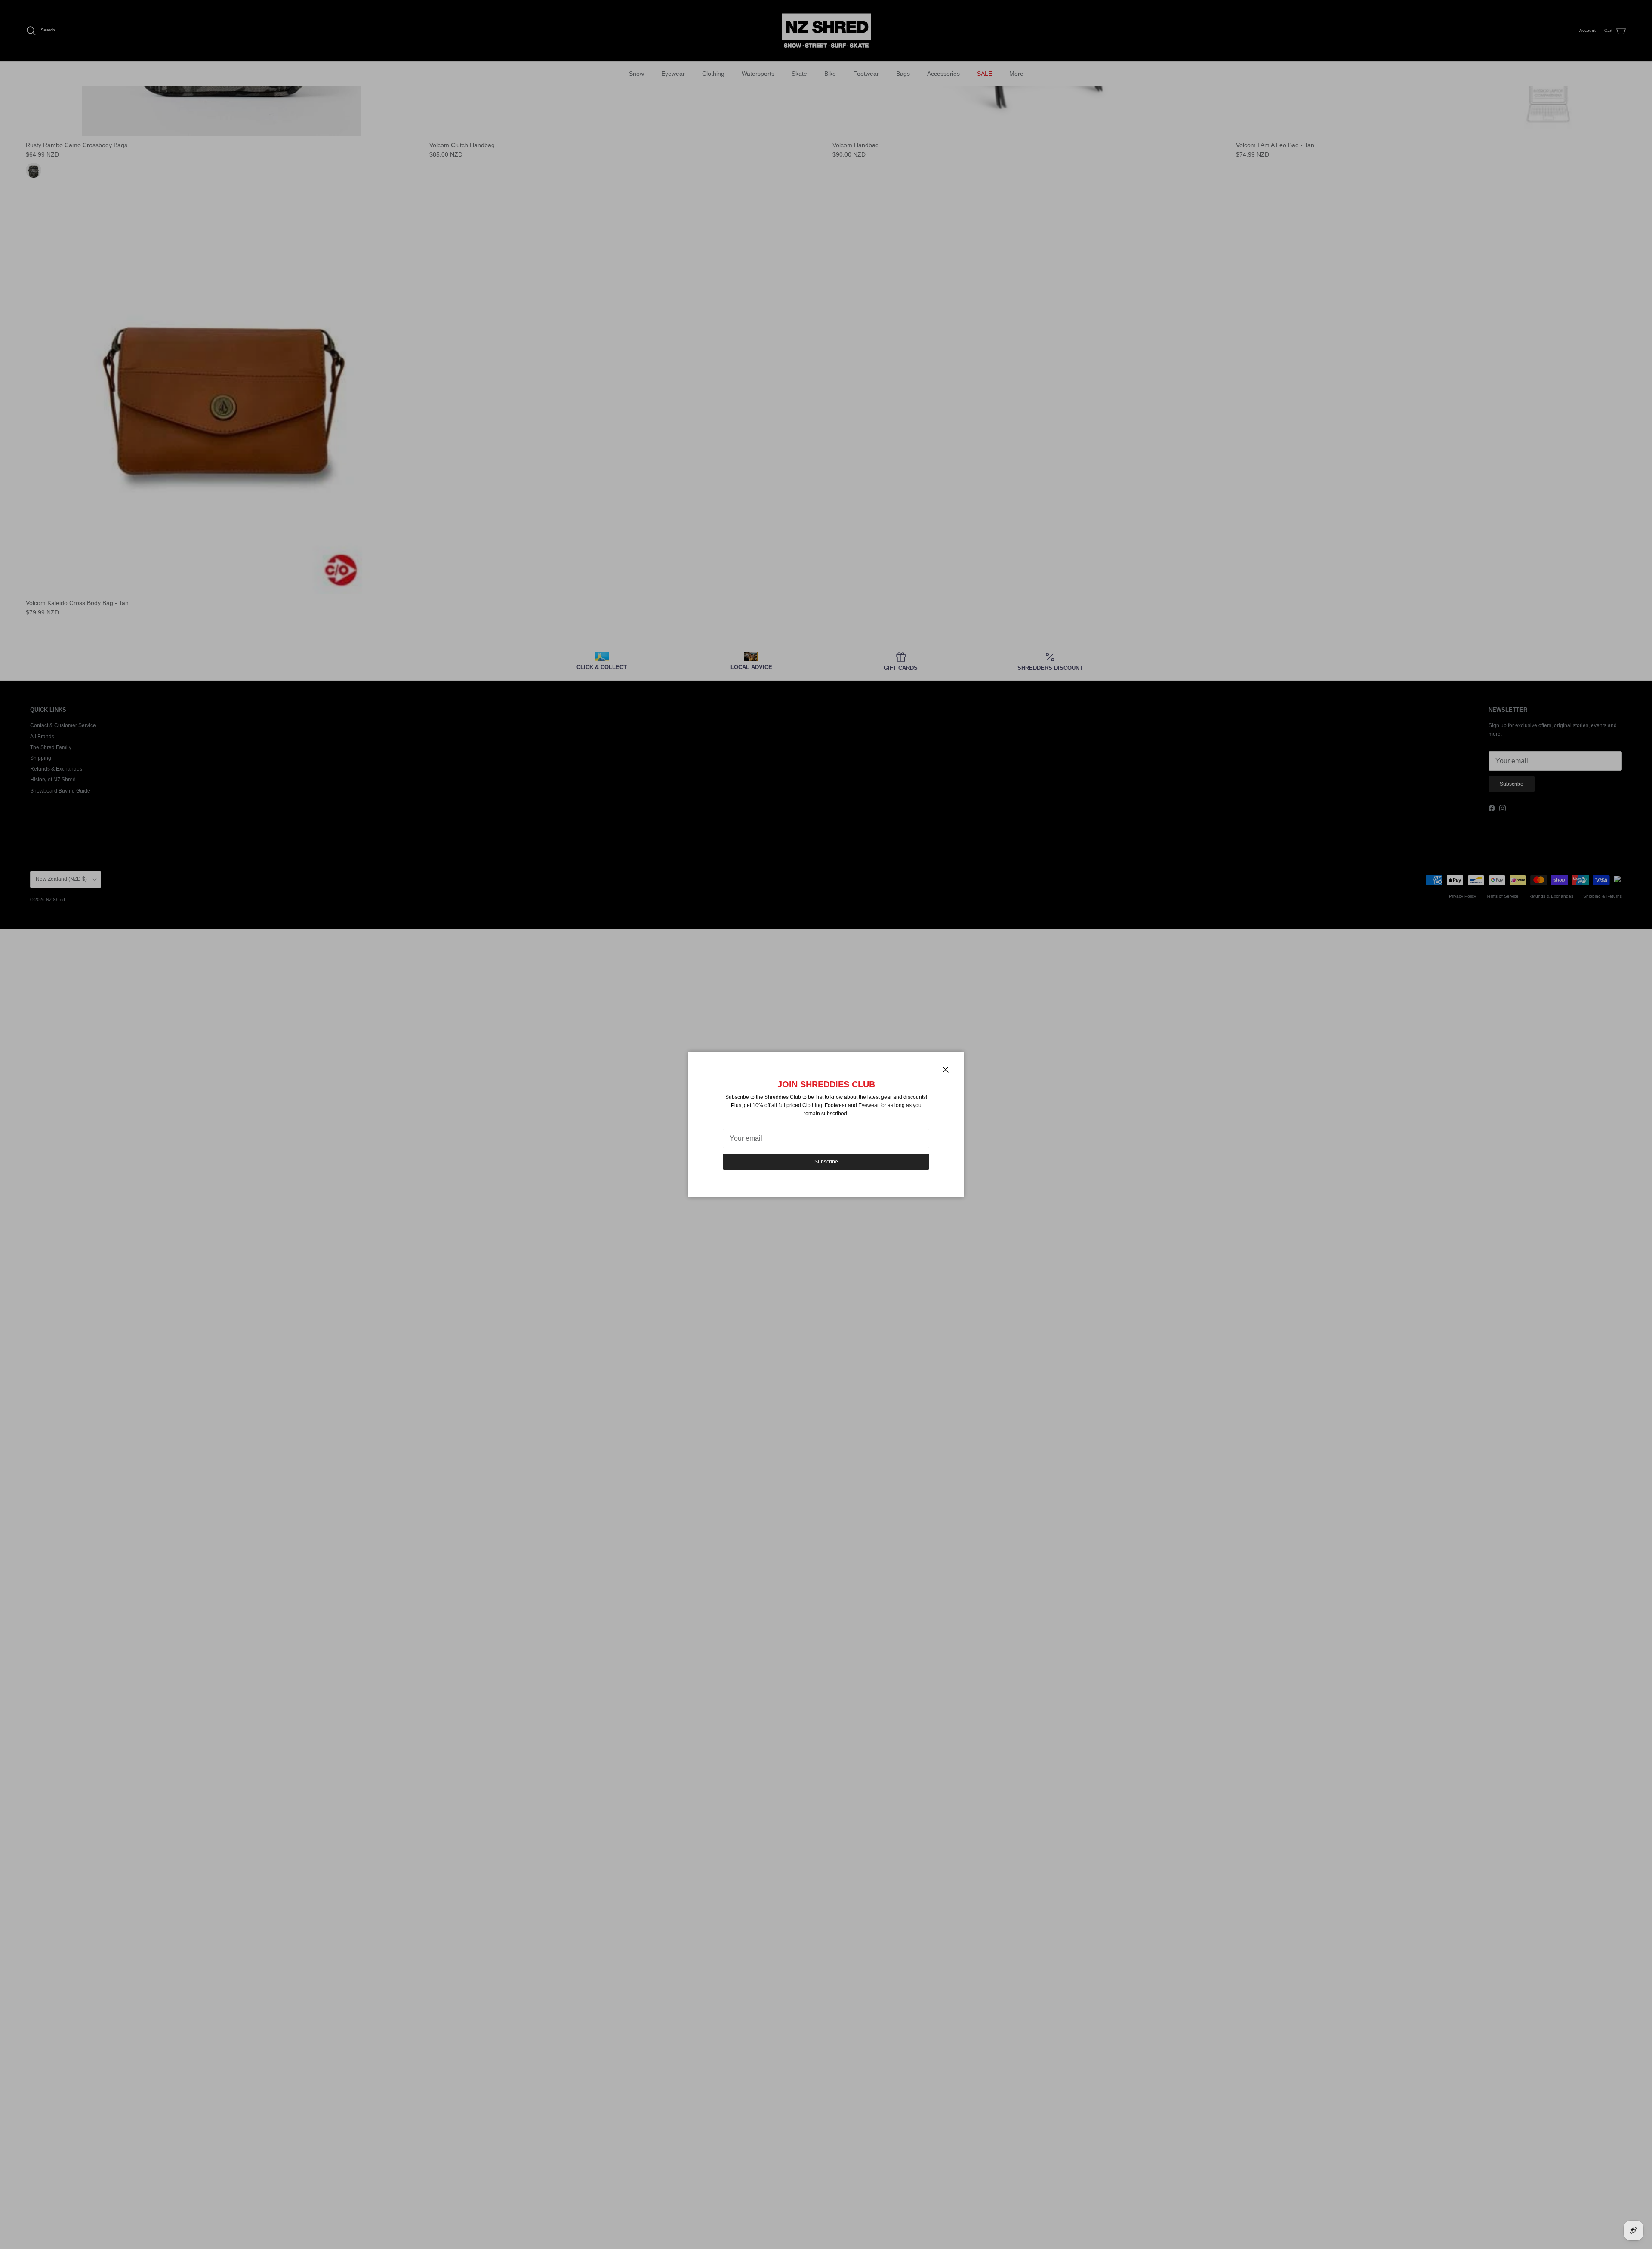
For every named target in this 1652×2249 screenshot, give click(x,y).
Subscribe (826, 1162)
